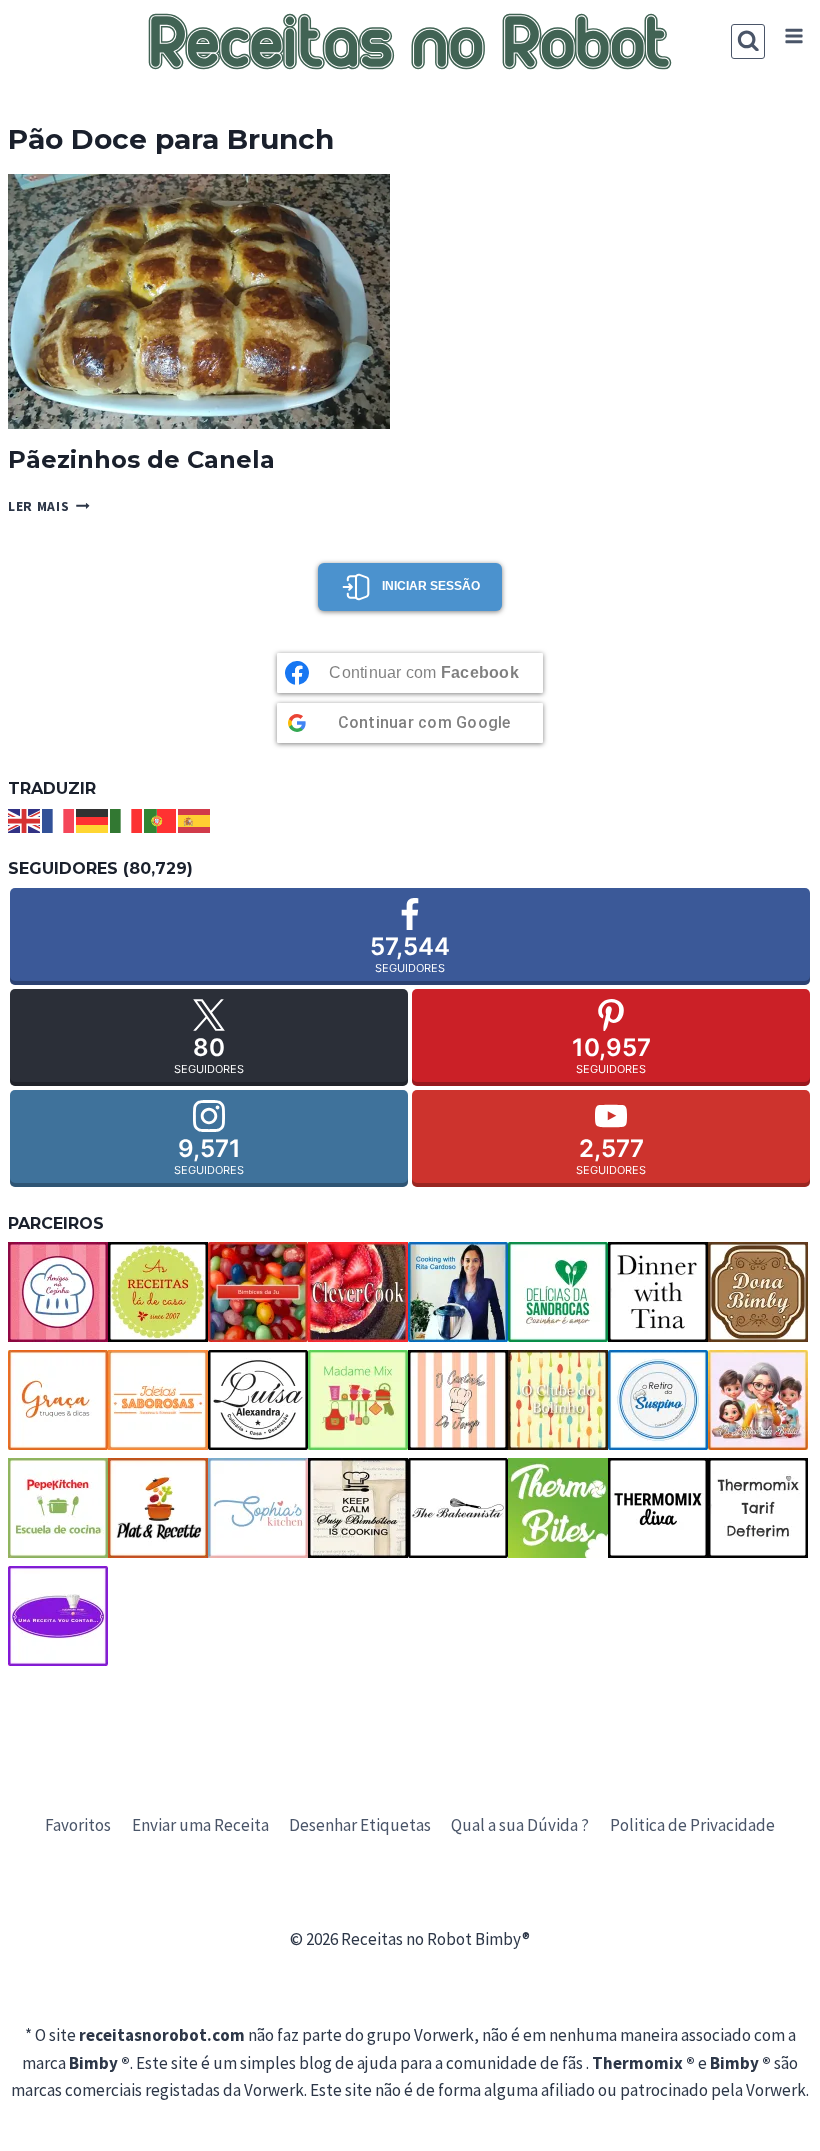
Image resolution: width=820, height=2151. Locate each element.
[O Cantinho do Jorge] (458, 1400)
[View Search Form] (748, 41)
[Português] (161, 819)
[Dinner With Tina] (658, 1292)
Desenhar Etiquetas (360, 1825)
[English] (25, 819)
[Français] (59, 819)
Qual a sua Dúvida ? (520, 1825)
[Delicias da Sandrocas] (558, 1292)
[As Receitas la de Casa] (158, 1292)
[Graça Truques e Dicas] (58, 1400)
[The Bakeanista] (458, 1508)
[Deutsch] (93, 819)
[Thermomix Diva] (658, 1508)
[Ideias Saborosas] (158, 1400)
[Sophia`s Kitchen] (258, 1508)
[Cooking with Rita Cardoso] (458, 1292)
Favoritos (78, 1825)
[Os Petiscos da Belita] (758, 1400)
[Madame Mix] (358, 1400)
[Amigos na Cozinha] (58, 1292)
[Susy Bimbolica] (358, 1508)
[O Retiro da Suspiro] (658, 1400)
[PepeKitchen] (58, 1508)
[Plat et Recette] (158, 1508)
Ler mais (49, 506)
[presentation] (199, 301)
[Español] (195, 819)
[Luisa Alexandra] (258, 1400)
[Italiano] (127, 819)
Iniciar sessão (431, 586)
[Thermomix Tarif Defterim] (758, 1508)
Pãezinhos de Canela (141, 459)
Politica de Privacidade (692, 1825)
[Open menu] (793, 36)
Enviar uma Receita (200, 1825)
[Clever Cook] (358, 1292)
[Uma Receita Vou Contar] (58, 1616)
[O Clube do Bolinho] (558, 1400)
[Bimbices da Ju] (258, 1292)
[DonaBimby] (758, 1292)
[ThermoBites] (558, 1508)
